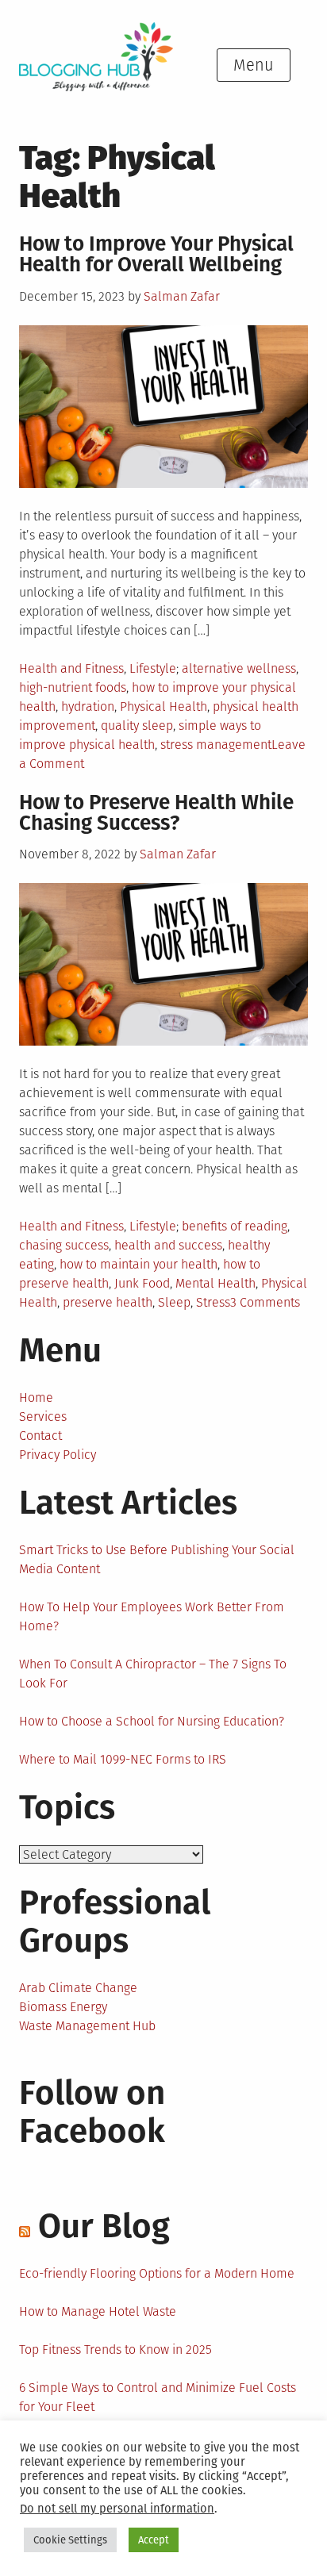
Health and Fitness (71, 668)
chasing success (64, 1245)
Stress (213, 1302)
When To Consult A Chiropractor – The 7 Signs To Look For (153, 1674)
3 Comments (265, 1302)
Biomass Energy (63, 2007)
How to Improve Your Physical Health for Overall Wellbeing (156, 254)
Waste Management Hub (87, 2026)
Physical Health (163, 706)
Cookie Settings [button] (70, 2540)
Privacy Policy (58, 1455)
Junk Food (142, 1283)
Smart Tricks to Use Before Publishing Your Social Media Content (157, 1559)
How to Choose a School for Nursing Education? (152, 1721)
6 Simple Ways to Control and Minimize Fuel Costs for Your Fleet (158, 2397)
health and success (168, 1245)
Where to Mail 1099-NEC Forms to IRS (123, 1759)
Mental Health (215, 1283)
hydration (88, 706)
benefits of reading (235, 1226)
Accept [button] (154, 2540)
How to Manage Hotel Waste (98, 2311)
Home (36, 1397)
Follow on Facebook (92, 2112)
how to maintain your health (138, 1264)
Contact (40, 1436)
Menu (254, 65)
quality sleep (137, 726)
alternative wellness (239, 668)
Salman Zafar (182, 296)
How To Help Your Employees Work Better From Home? (152, 1616)
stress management (216, 745)
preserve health (108, 1302)
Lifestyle (153, 668)
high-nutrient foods (73, 687)
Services (43, 1417)
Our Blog (104, 2226)
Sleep (174, 1302)
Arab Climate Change (78, 1988)
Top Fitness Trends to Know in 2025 (115, 2349)
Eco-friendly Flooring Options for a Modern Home (157, 2273)
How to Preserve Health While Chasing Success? (156, 813)
